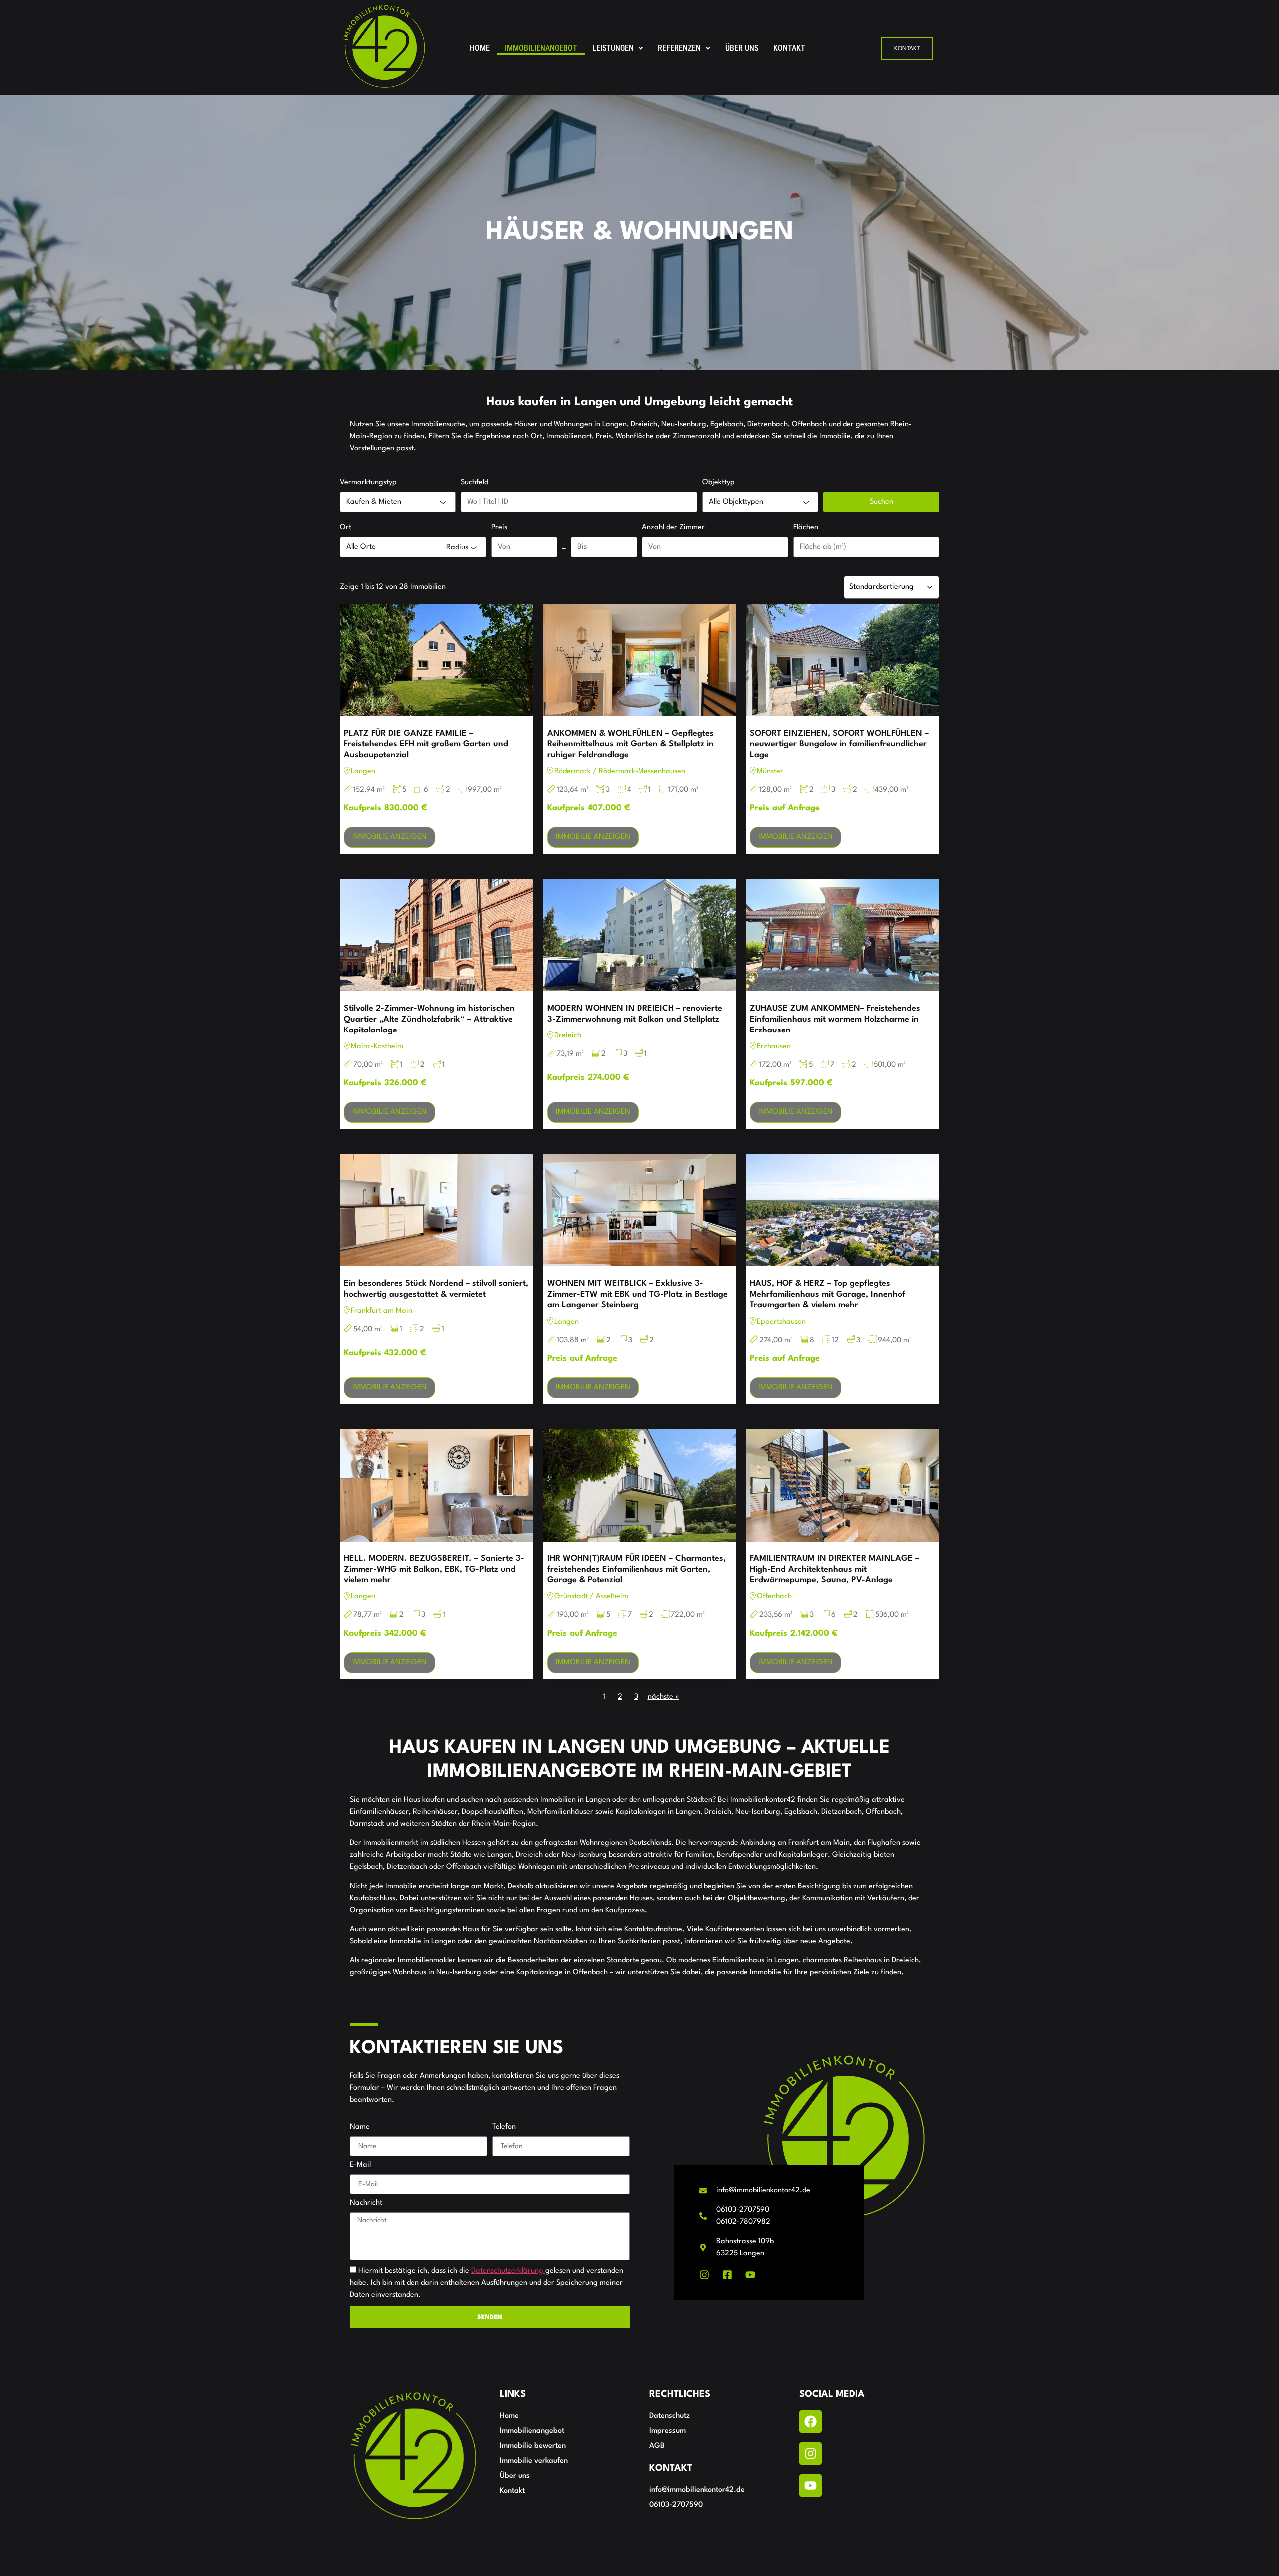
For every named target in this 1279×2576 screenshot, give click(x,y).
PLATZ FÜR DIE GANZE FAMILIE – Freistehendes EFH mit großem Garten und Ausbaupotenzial (426, 744)
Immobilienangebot (541, 48)
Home (480, 48)
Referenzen (679, 48)
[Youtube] (811, 2485)
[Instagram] (811, 2453)
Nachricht (366, 2203)
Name (360, 2127)
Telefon (504, 2127)
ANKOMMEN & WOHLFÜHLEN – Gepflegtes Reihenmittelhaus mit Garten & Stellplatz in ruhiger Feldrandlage (631, 744)
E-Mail (360, 2165)
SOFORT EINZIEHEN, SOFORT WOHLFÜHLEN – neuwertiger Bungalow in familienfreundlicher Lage (839, 744)
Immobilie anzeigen (389, 837)
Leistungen (613, 48)
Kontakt (789, 48)
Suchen (882, 502)
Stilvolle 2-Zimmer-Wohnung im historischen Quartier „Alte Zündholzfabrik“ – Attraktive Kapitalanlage (429, 1019)
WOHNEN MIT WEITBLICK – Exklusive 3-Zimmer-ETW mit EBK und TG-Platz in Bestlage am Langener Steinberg (638, 1294)
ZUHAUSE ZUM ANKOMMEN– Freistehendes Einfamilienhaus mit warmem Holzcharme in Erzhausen (835, 1019)
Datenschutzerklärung (508, 2271)
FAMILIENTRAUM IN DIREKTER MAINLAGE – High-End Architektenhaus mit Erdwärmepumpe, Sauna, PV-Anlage (835, 1569)
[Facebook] (811, 2421)
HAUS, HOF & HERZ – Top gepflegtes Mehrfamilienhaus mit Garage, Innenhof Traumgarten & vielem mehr (828, 1294)
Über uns (742, 48)
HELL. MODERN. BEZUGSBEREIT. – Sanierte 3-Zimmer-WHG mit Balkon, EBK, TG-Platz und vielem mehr (434, 1569)
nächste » (664, 1697)
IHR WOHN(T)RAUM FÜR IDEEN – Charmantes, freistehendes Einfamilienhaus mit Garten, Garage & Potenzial (637, 1569)
